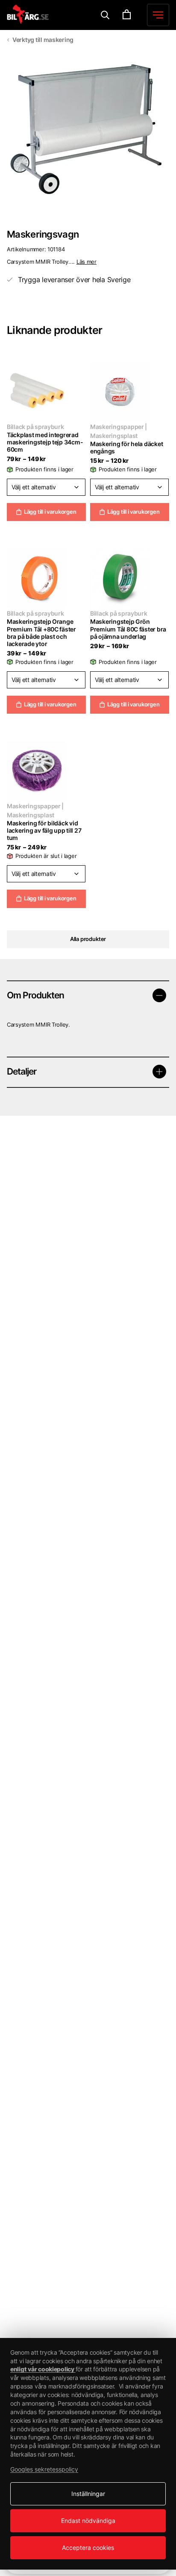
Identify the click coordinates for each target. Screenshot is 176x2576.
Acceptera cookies (88, 2548)
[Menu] (105, 15)
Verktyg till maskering (43, 40)
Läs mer (87, 262)
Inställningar (88, 2494)
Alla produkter (88, 939)
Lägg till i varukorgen (50, 512)
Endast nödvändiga (88, 2521)
